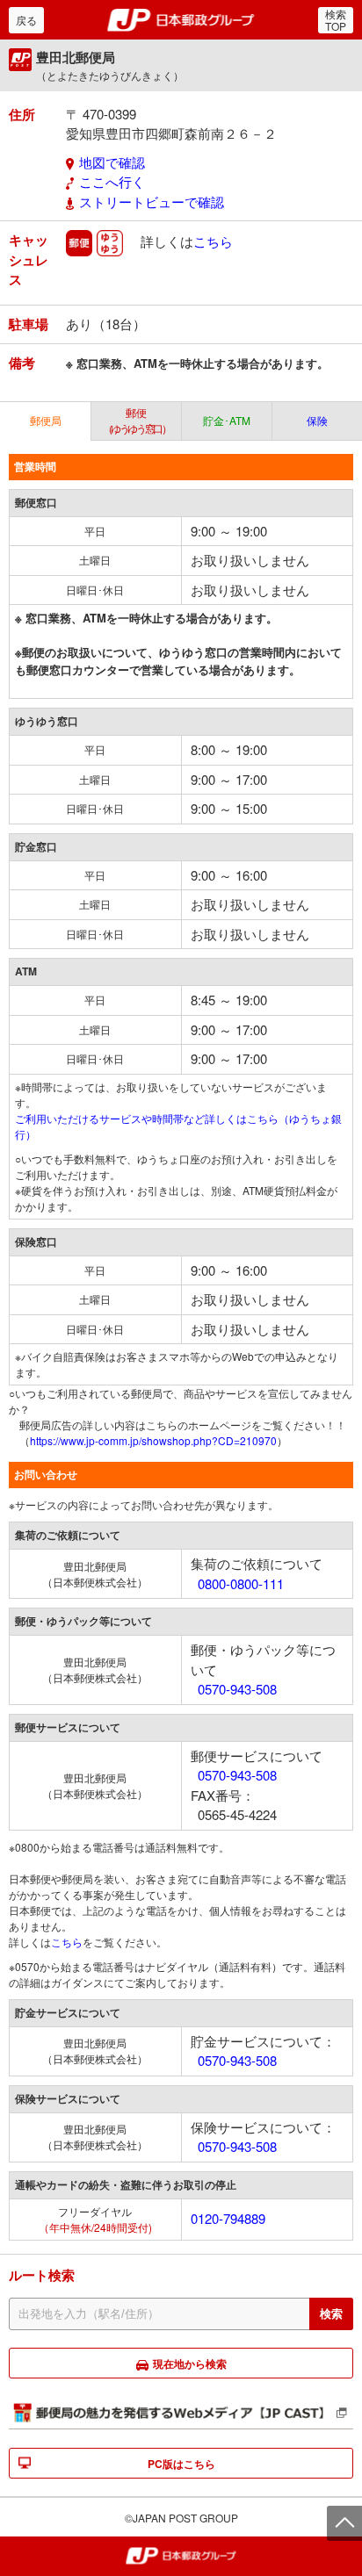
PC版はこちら (181, 2464)
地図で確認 (112, 162)
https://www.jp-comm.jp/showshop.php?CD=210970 (153, 1440)
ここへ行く (112, 181)
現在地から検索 (190, 2364)
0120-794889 (228, 2218)
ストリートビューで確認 (152, 201)
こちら (213, 241)
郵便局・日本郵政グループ (181, 20)
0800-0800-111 (241, 1583)
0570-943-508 (237, 1689)
